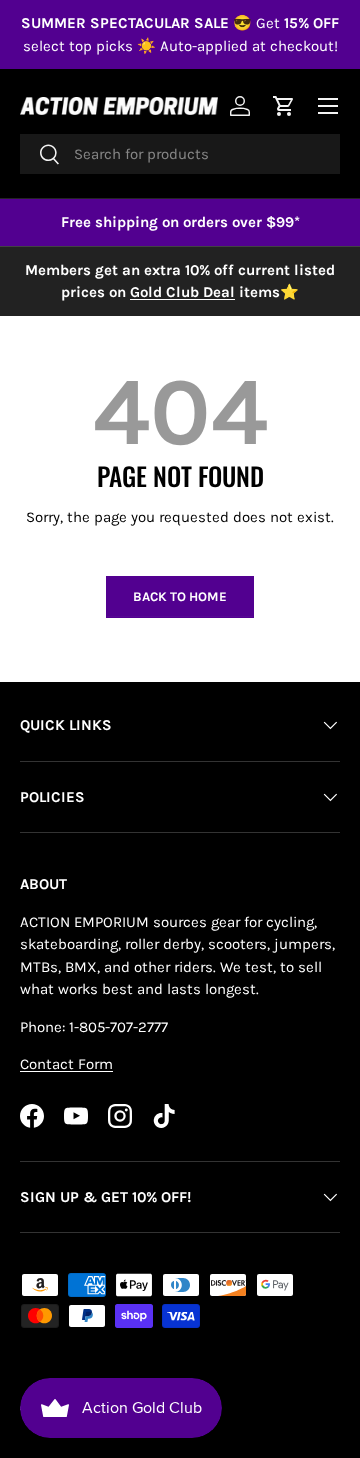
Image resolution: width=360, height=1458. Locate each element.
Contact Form (66, 1064)
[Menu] (328, 106)
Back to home (180, 596)
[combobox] (180, 154)
